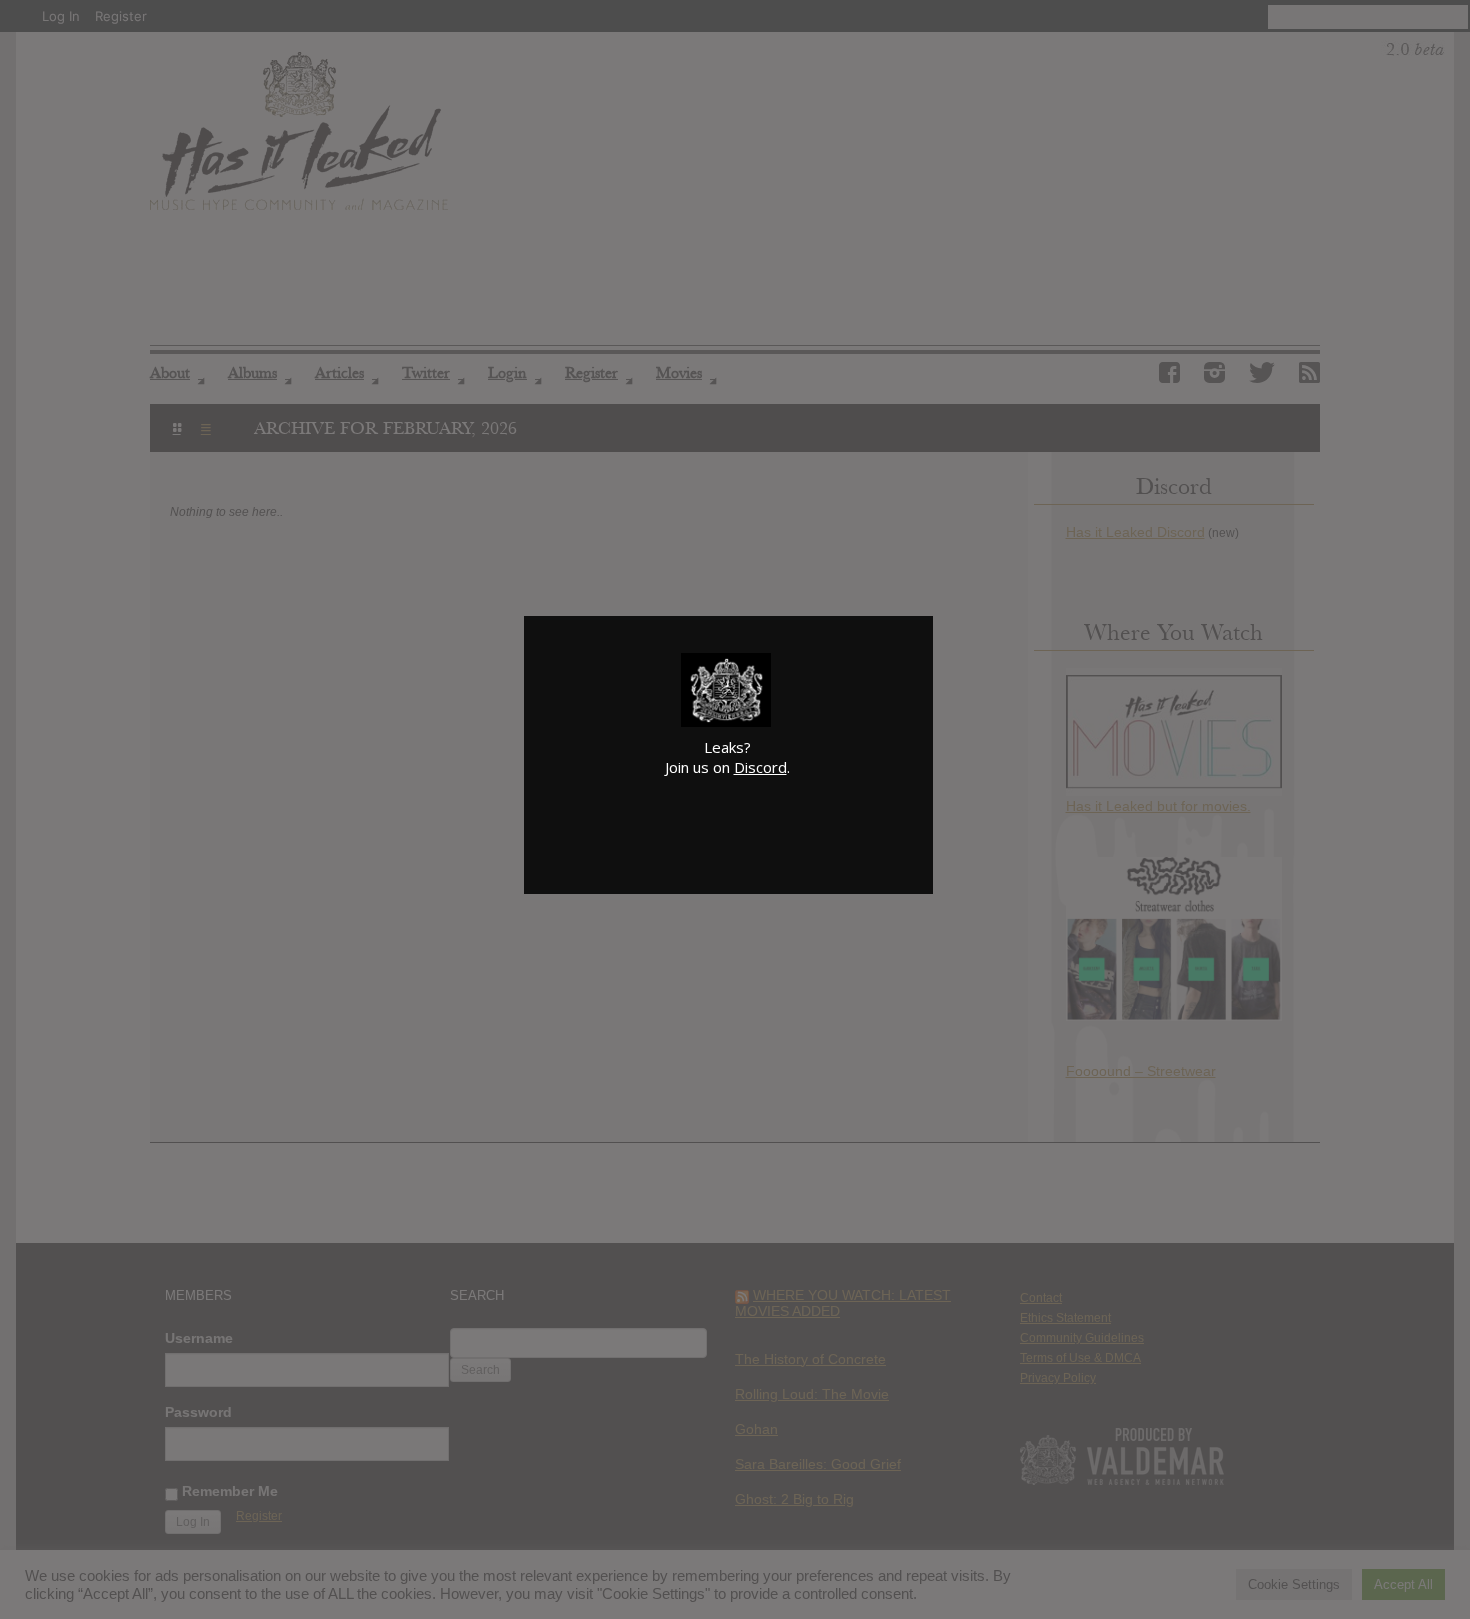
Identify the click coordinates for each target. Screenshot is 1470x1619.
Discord (760, 767)
